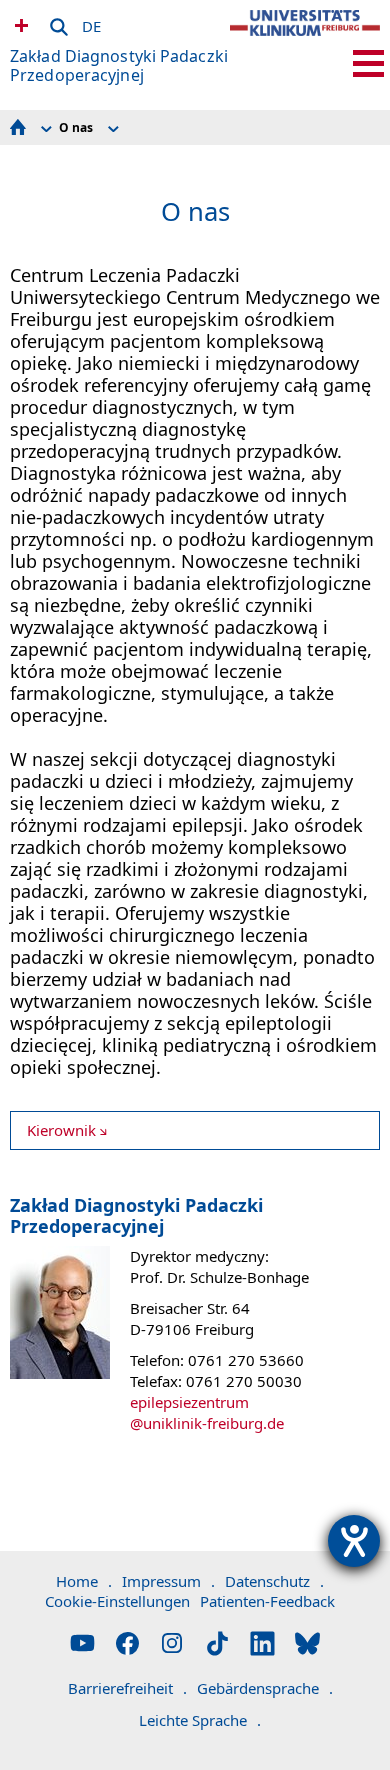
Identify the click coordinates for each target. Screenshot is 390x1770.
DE (91, 23)
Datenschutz (274, 1581)
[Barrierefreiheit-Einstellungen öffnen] (354, 1541)
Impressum (168, 1581)
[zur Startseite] (305, 40)
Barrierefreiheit (127, 1688)
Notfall (19, 25)
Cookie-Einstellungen (117, 1601)
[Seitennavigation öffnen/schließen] (368, 63)
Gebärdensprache (265, 1688)
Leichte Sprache (200, 1720)
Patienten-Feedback (267, 1601)
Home (84, 1581)
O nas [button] (76, 127)
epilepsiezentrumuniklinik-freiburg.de (207, 1412)
